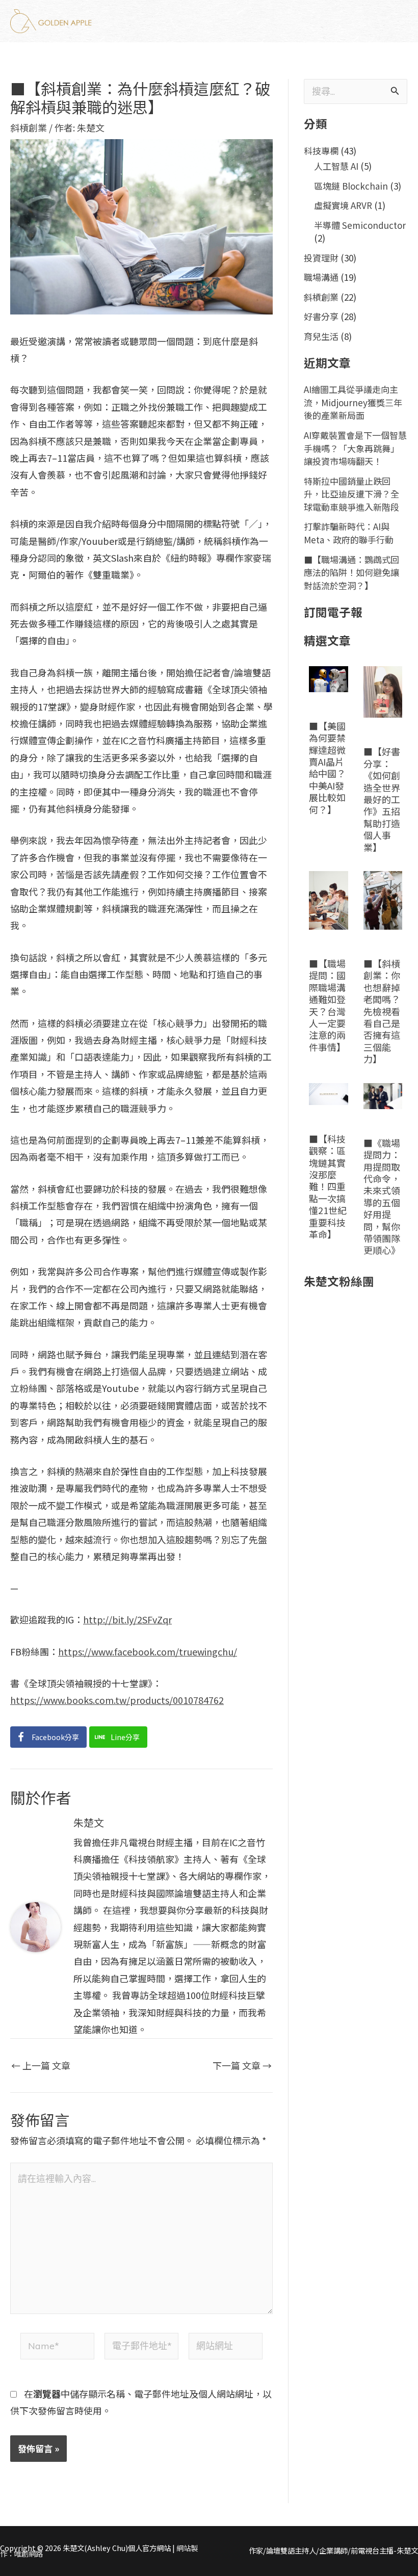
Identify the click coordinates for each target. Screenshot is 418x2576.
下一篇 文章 (242, 2065)
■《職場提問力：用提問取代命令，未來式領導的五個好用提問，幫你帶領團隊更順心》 (382, 1197)
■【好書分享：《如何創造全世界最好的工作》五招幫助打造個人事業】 (382, 799)
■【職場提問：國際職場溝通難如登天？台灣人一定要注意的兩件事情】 (327, 1005)
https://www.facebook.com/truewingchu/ (148, 1651)
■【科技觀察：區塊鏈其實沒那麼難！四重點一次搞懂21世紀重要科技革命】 (328, 1186)
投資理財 (321, 258)
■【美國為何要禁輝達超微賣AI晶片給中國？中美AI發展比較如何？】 (327, 768)
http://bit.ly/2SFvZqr (127, 1619)
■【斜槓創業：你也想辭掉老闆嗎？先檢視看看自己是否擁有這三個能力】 (382, 1011)
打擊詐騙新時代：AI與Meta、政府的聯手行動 (349, 533)
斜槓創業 (29, 127)
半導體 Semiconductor (360, 225)
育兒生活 (321, 336)
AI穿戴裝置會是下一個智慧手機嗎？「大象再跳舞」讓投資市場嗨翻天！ (355, 448)
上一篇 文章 (41, 2065)
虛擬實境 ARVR (343, 205)
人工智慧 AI (336, 166)
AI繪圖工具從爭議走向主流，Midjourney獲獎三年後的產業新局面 (353, 402)
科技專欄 (321, 151)
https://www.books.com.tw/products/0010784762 (117, 1700)
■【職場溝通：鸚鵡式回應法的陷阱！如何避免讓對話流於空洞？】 (351, 572)
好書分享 (321, 316)
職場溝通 (321, 277)
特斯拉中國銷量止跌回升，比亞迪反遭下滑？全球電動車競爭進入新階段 (351, 494)
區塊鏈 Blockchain (351, 186)
